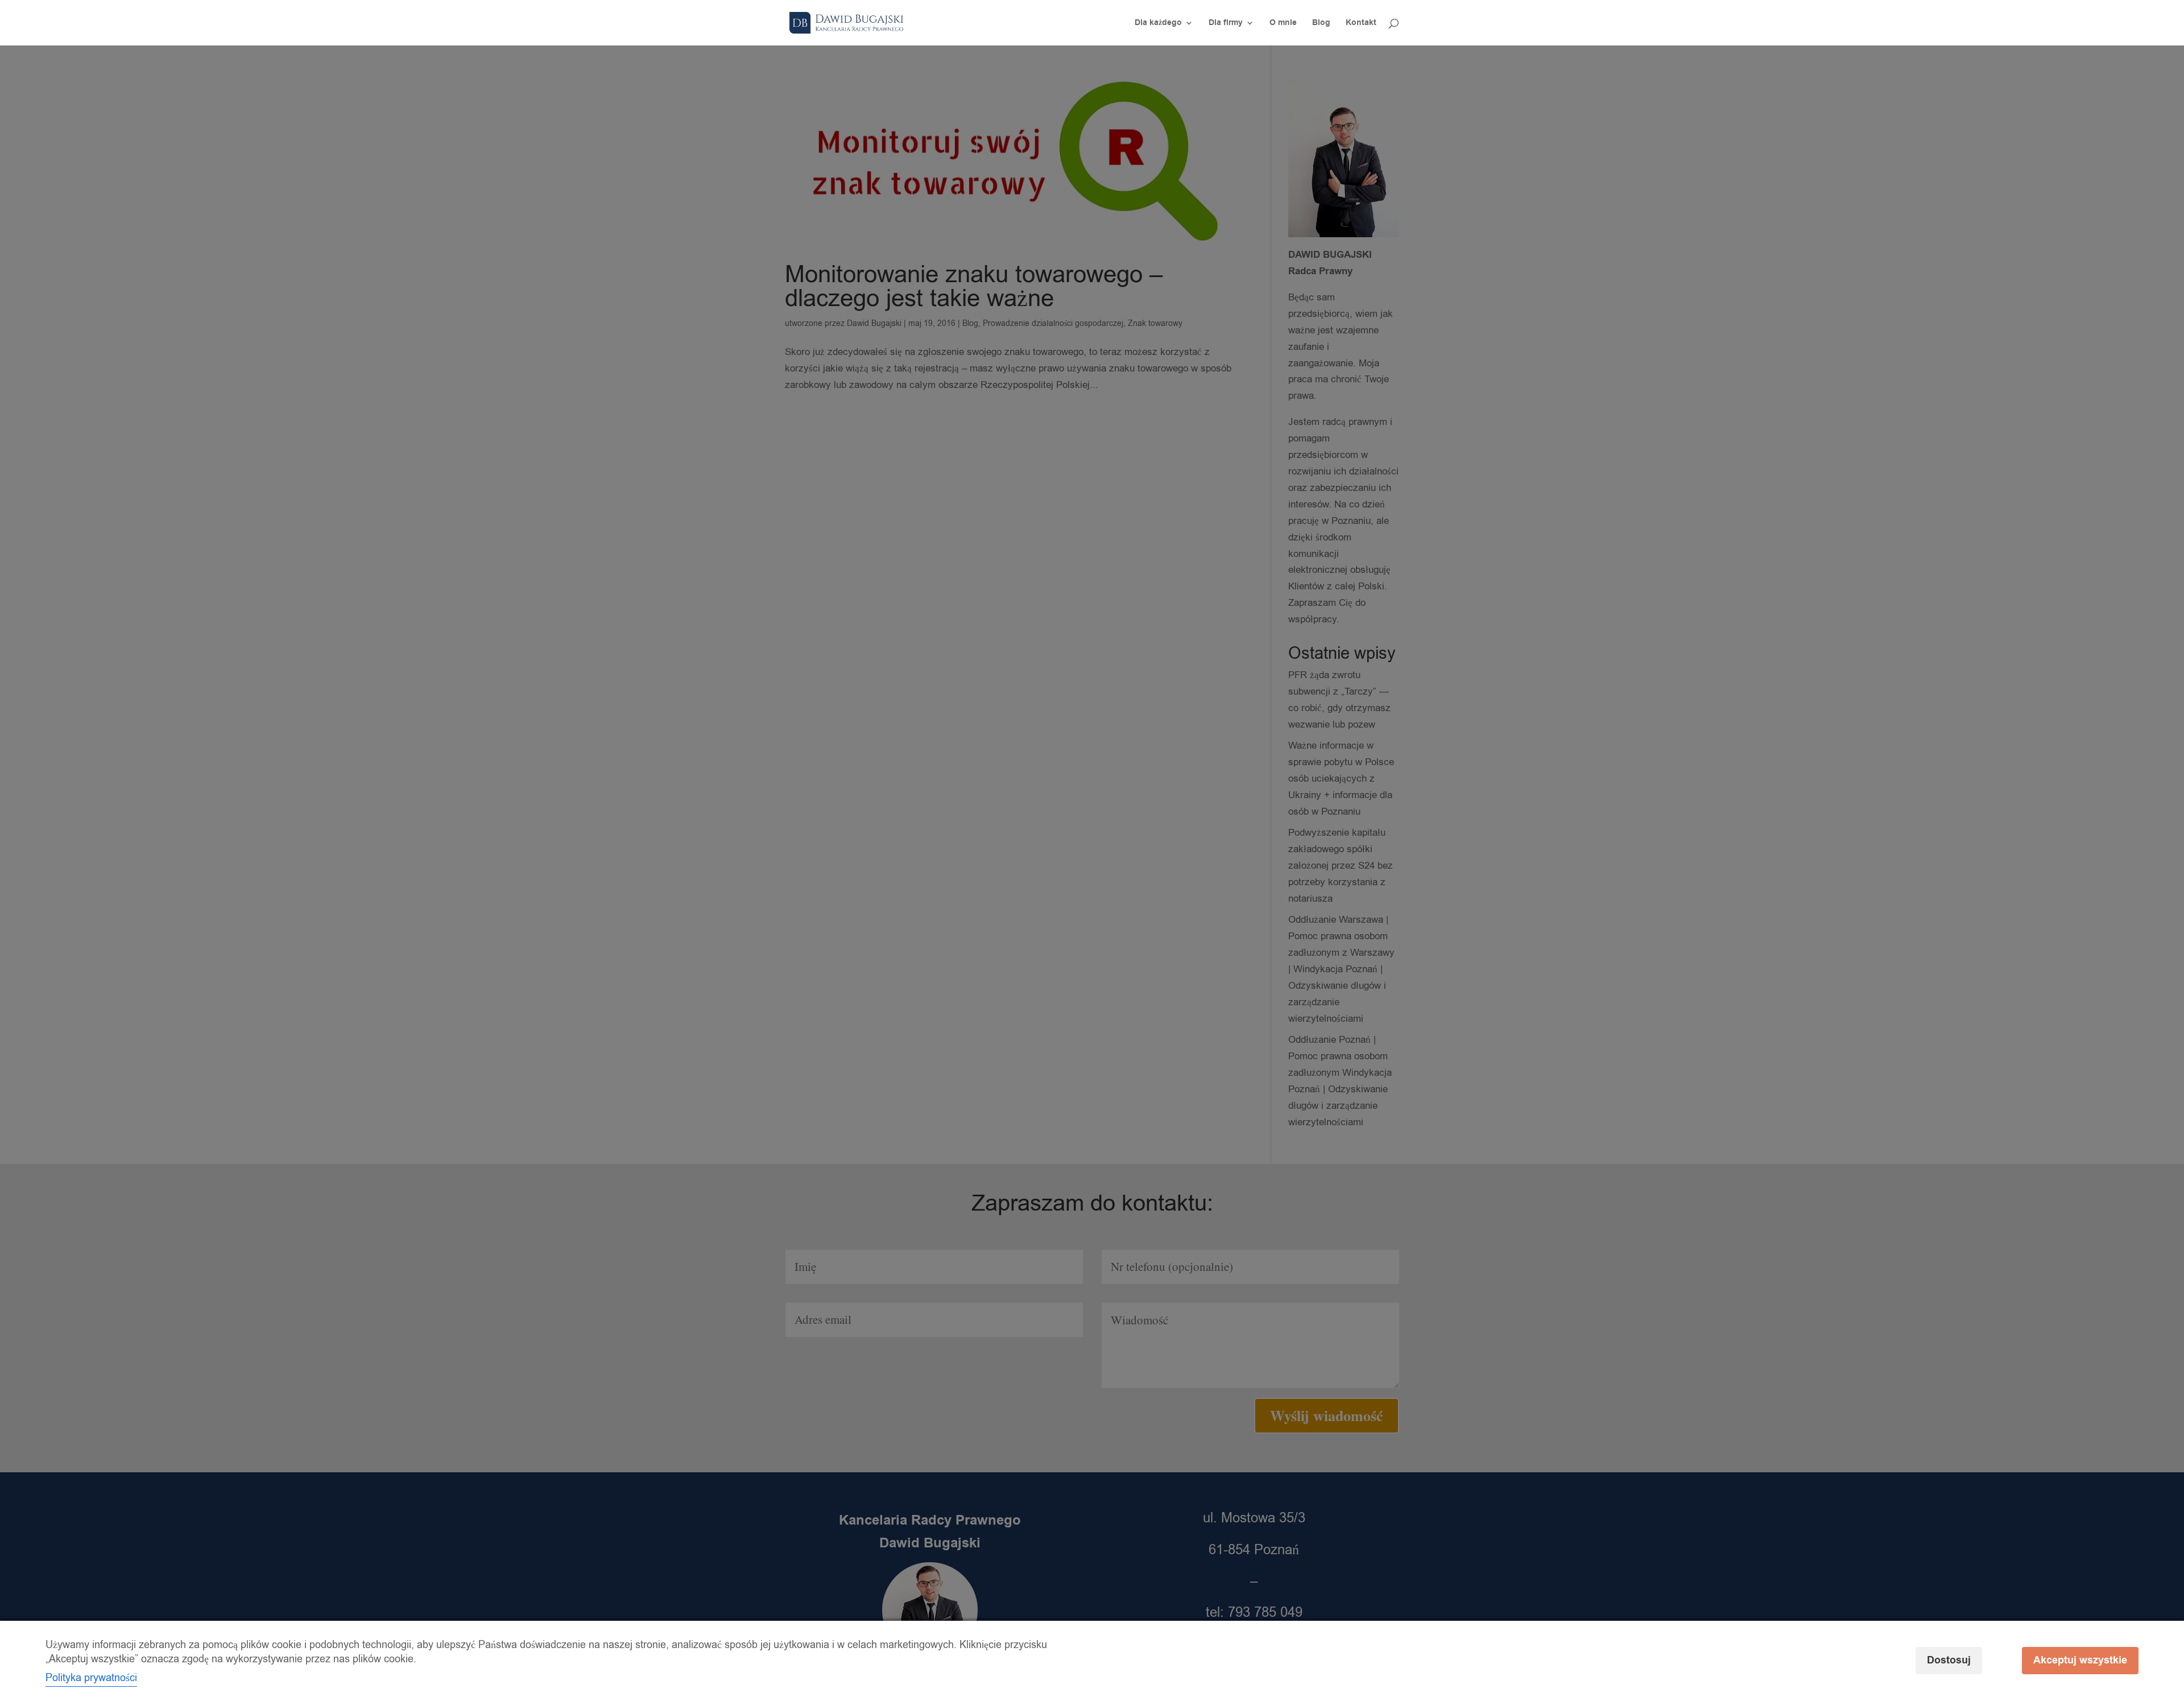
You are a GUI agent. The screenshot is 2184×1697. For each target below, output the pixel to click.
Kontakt (1361, 24)
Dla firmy (1226, 24)
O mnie (1283, 24)
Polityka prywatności (91, 1678)
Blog (1321, 24)
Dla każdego (1158, 24)
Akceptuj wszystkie (2080, 1660)
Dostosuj (1949, 1660)
